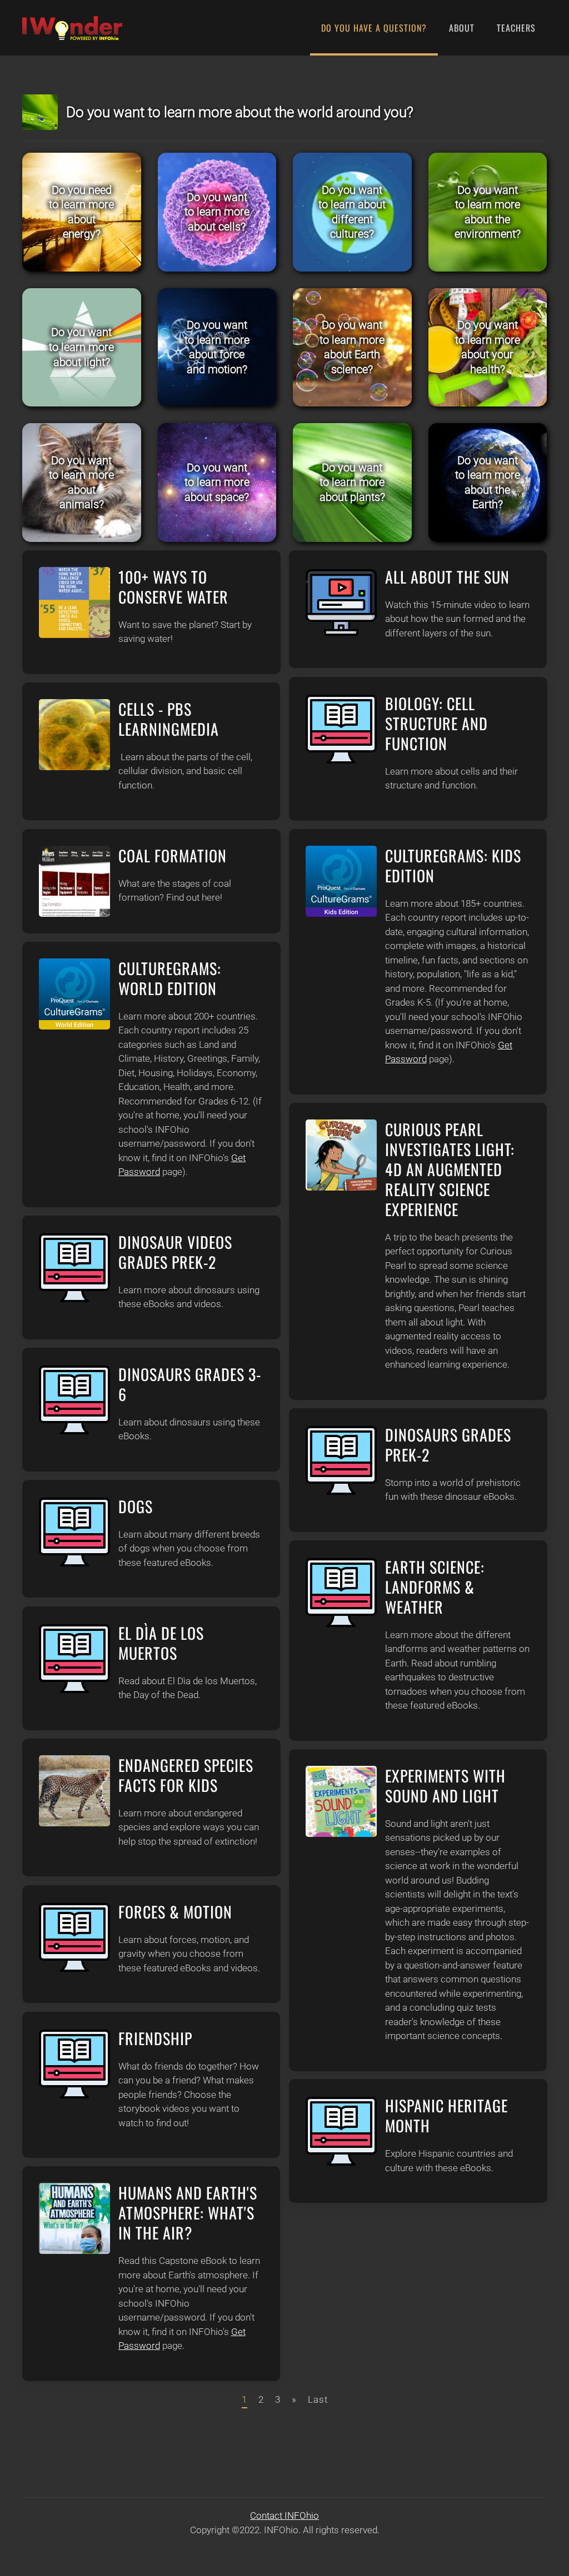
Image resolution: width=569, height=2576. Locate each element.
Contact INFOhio (284, 2515)
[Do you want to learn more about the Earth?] (488, 483)
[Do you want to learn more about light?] (82, 348)
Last (318, 2399)
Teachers (516, 28)
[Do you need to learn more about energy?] (82, 212)
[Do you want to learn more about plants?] (352, 483)
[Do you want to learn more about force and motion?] (217, 348)
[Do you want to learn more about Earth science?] (352, 348)
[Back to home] (72, 28)
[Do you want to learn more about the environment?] (488, 212)
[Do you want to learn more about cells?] (217, 212)
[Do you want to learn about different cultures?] (352, 212)
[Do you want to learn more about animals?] (82, 483)
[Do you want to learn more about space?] (217, 483)
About (462, 28)
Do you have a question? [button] (374, 28)
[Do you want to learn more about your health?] (488, 348)
